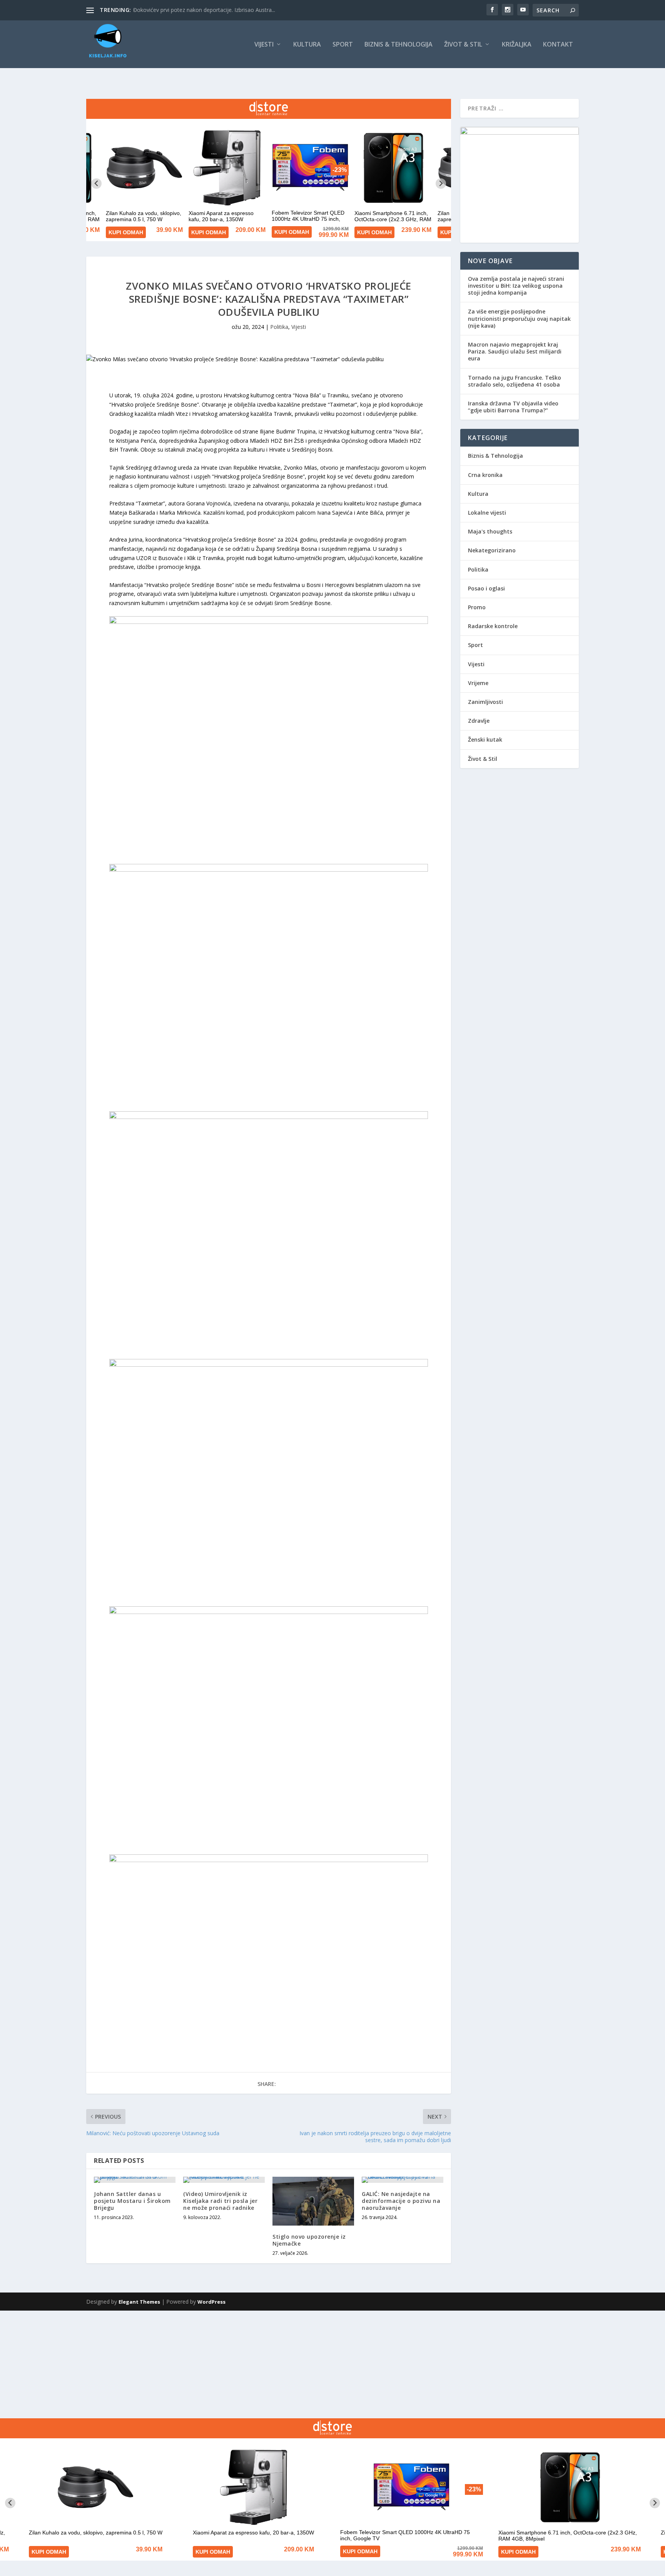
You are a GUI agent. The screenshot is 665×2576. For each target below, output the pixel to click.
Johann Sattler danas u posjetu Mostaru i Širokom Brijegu (132, 2201)
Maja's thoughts (490, 531)
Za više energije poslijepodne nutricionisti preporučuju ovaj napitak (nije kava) (519, 318)
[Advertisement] (231, 2364)
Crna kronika (485, 475)
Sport (343, 45)
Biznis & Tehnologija (398, 45)
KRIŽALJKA (517, 45)
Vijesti (264, 45)
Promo (477, 607)
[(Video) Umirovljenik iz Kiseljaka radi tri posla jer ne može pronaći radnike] (224, 2180)
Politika (279, 327)
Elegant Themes (139, 2302)
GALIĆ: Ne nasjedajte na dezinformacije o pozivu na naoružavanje (401, 2201)
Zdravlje (479, 721)
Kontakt (558, 45)
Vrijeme (478, 683)
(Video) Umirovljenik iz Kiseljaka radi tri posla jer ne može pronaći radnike (220, 2201)
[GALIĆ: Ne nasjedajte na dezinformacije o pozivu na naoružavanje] (403, 2180)
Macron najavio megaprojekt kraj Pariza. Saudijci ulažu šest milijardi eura (515, 351)
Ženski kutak (485, 739)
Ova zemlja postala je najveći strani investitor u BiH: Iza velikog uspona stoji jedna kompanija (516, 286)
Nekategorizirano (492, 550)
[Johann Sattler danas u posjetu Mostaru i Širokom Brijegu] (135, 2180)
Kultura (307, 45)
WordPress (211, 2302)
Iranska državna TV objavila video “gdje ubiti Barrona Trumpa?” (513, 407)
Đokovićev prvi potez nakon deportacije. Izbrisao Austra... (204, 10)
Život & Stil (463, 45)
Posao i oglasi (486, 588)
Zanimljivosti (485, 702)
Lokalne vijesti (487, 513)
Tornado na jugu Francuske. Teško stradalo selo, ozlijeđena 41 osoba (515, 381)
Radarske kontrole (493, 626)
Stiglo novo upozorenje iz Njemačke (309, 2240)
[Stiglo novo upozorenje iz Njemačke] (313, 2201)
